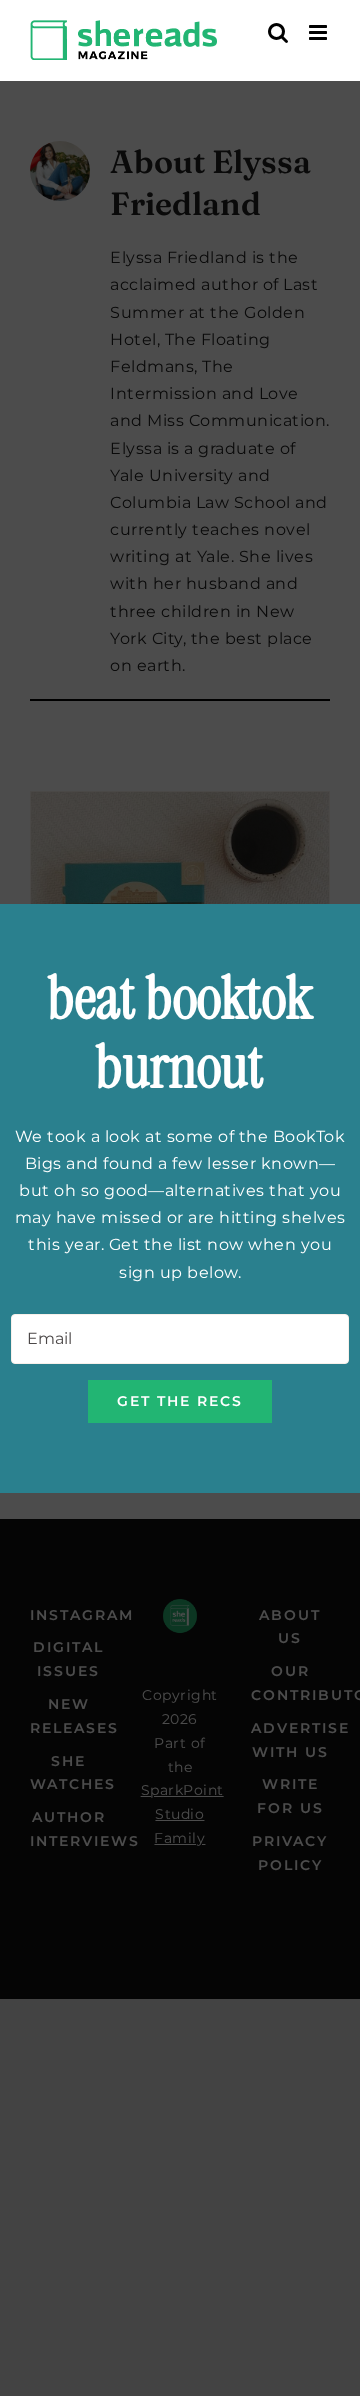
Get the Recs (180, 1401)
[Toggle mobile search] (278, 32)
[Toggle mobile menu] (320, 32)
